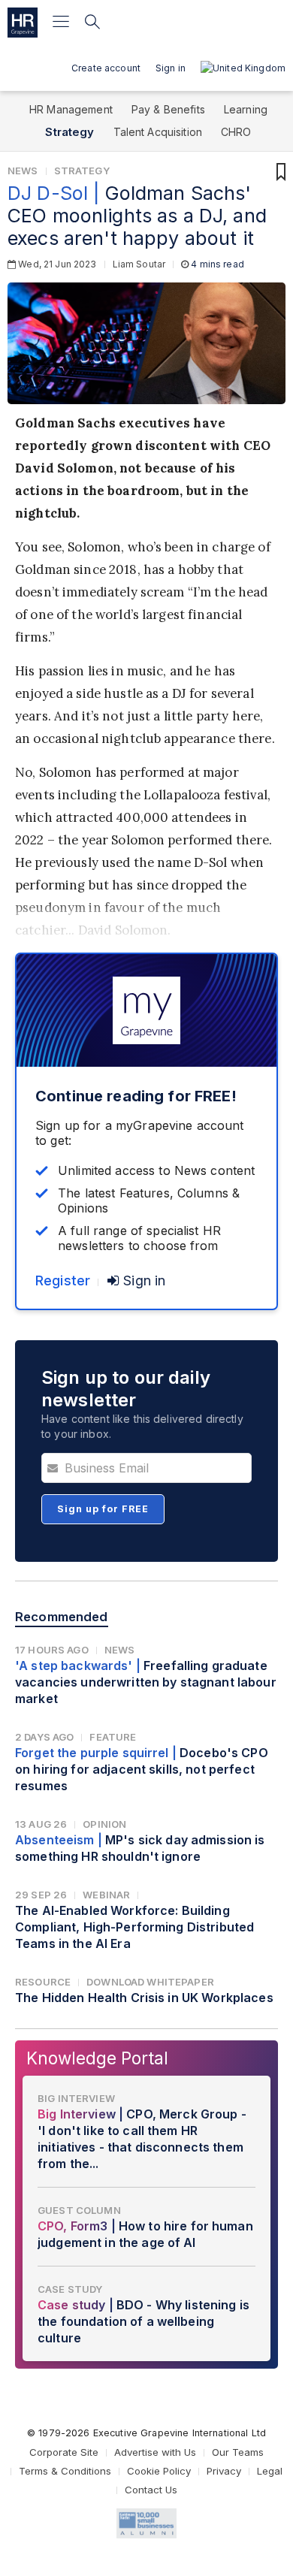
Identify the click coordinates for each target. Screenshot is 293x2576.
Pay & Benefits (168, 109)
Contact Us (151, 2490)
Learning (246, 109)
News (23, 171)
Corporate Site (64, 2452)
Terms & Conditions (65, 2471)
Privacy (224, 2471)
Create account (106, 68)
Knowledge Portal (97, 2058)
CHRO (236, 132)
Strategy (69, 132)
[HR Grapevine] (23, 23)
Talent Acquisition (158, 132)
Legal (270, 2471)
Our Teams (238, 2452)
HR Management (71, 109)
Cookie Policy (159, 2471)
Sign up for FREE (103, 1509)
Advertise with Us (155, 2452)
